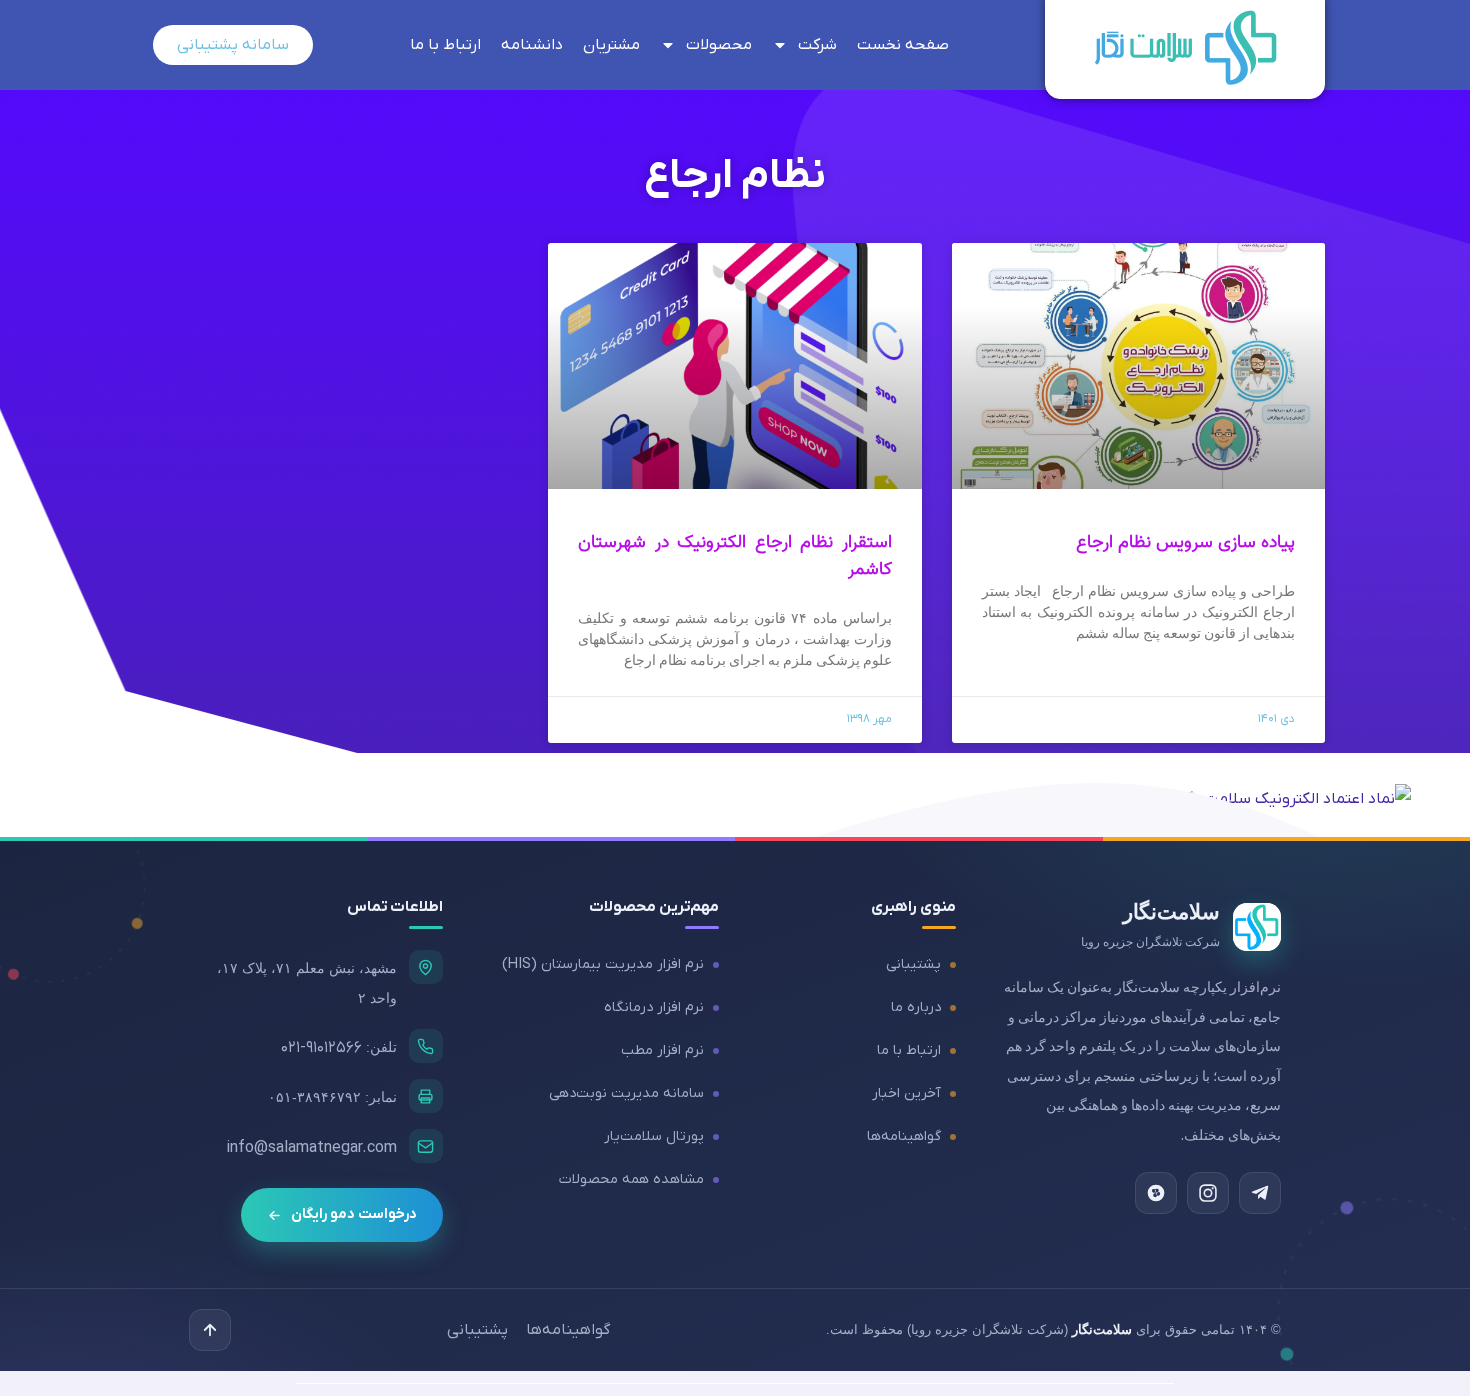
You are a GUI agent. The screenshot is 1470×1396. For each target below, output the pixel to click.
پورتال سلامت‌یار (654, 1136)
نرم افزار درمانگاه (654, 1007)
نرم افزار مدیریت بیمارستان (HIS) (603, 964)
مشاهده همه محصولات (631, 1179)
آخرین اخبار (906, 1093)
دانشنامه (532, 45)
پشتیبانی (913, 964)
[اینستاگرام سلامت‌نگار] (1208, 1193)
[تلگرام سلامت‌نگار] (1260, 1193)
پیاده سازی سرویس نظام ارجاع (1185, 542)
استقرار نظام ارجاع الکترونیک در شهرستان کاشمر (734, 556)
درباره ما (916, 1007)
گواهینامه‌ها (904, 1136)
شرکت (817, 45)
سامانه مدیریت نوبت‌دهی (626, 1093)
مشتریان (611, 45)
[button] (210, 1330)
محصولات (719, 45)
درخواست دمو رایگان (354, 1214)
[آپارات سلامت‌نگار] (1156, 1193)
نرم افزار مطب (662, 1050)
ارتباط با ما (445, 45)
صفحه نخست (903, 45)
